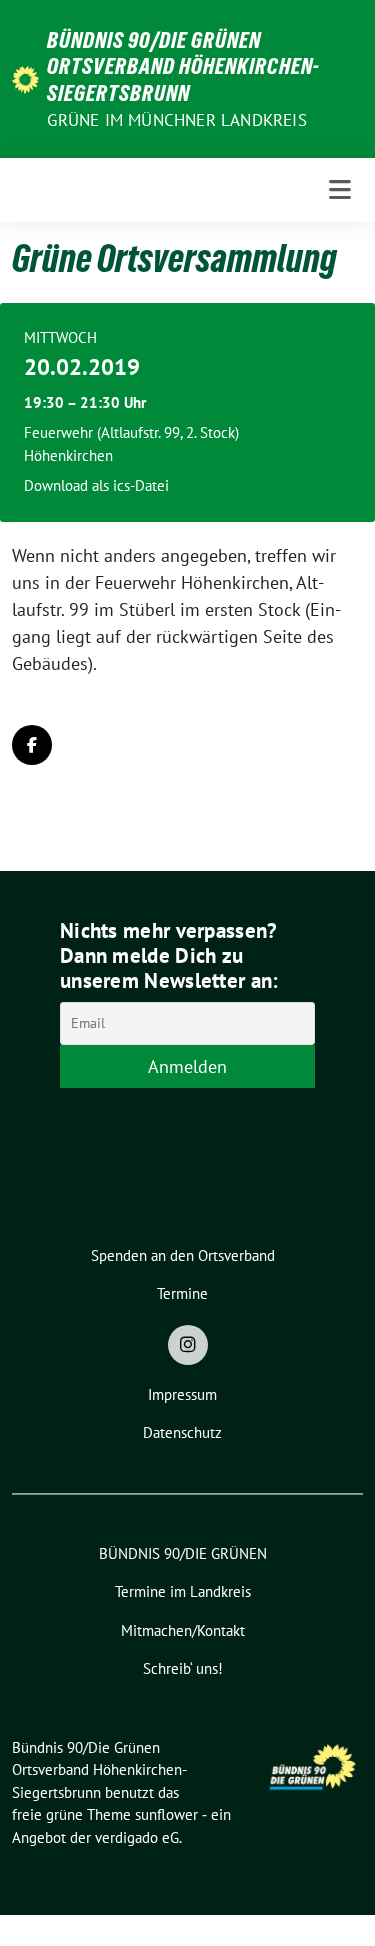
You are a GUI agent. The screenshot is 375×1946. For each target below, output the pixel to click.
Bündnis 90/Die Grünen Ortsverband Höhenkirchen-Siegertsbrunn (183, 66)
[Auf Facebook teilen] (32, 745)
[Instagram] (188, 1345)
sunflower (166, 1814)
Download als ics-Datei (96, 485)
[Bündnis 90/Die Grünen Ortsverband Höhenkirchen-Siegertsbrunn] (25, 78)
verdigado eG (137, 1837)
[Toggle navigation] (340, 190)
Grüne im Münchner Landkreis (176, 120)
